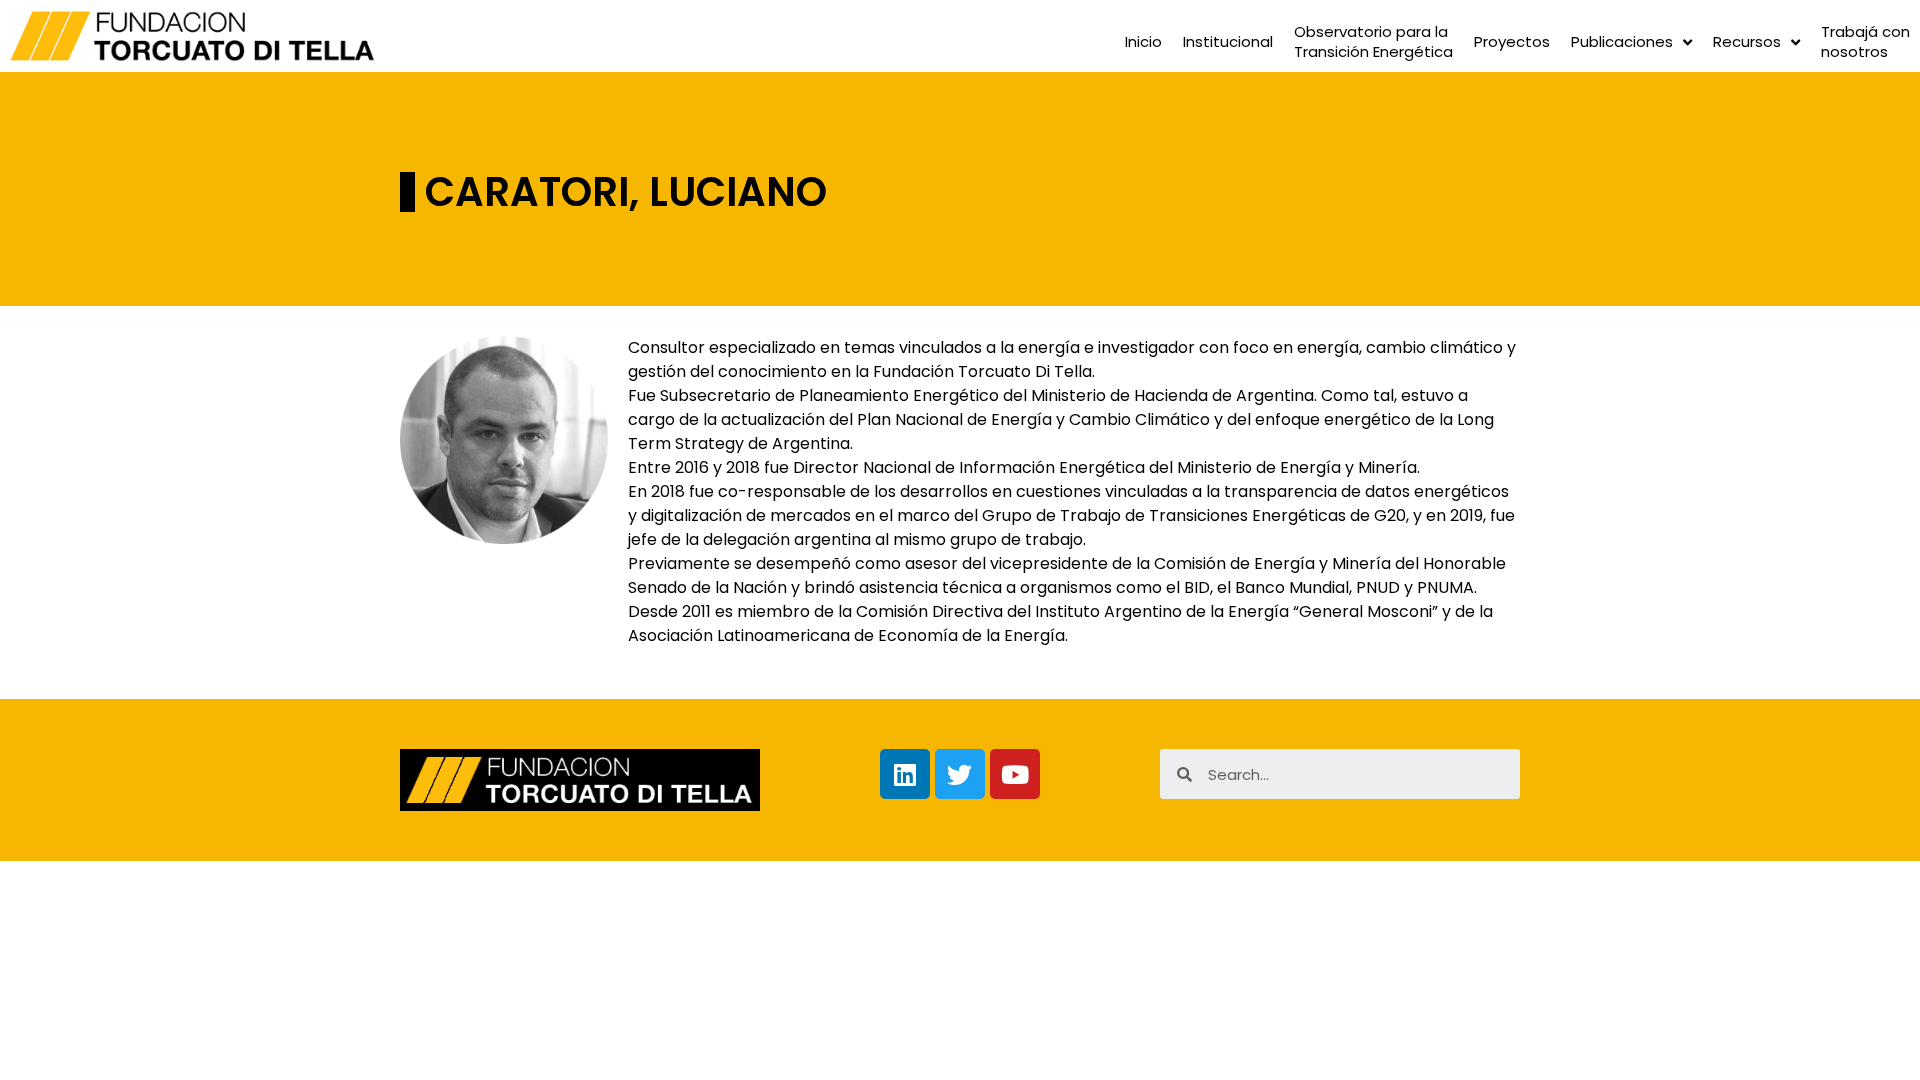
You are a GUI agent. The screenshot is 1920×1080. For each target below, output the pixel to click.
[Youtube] (1015, 774)
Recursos (1747, 41)
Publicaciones (1622, 41)
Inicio (1143, 41)
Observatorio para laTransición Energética (1373, 42)
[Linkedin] (905, 774)
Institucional (1228, 41)
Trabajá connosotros (1865, 42)
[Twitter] (960, 774)
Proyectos (1512, 41)
